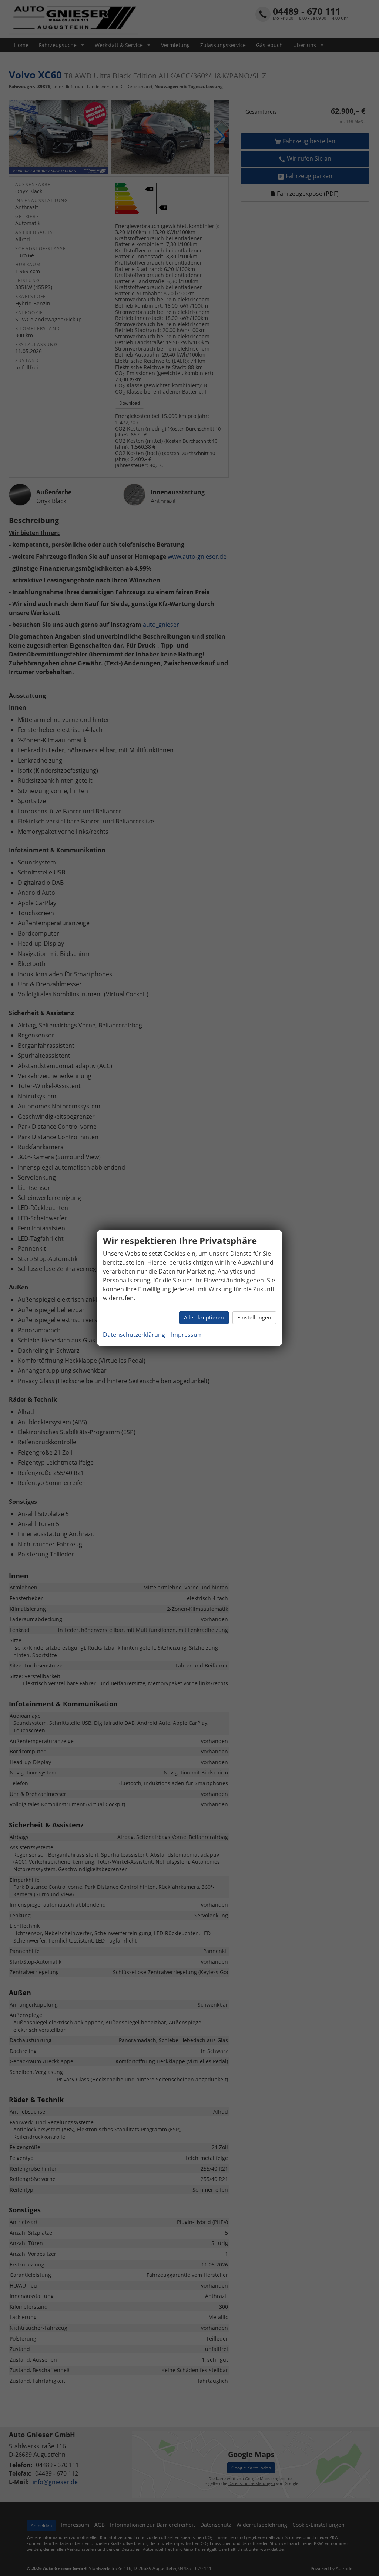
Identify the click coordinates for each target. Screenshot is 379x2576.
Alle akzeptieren (204, 1317)
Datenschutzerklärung (134, 1335)
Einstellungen (254, 1317)
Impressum (187, 1335)
